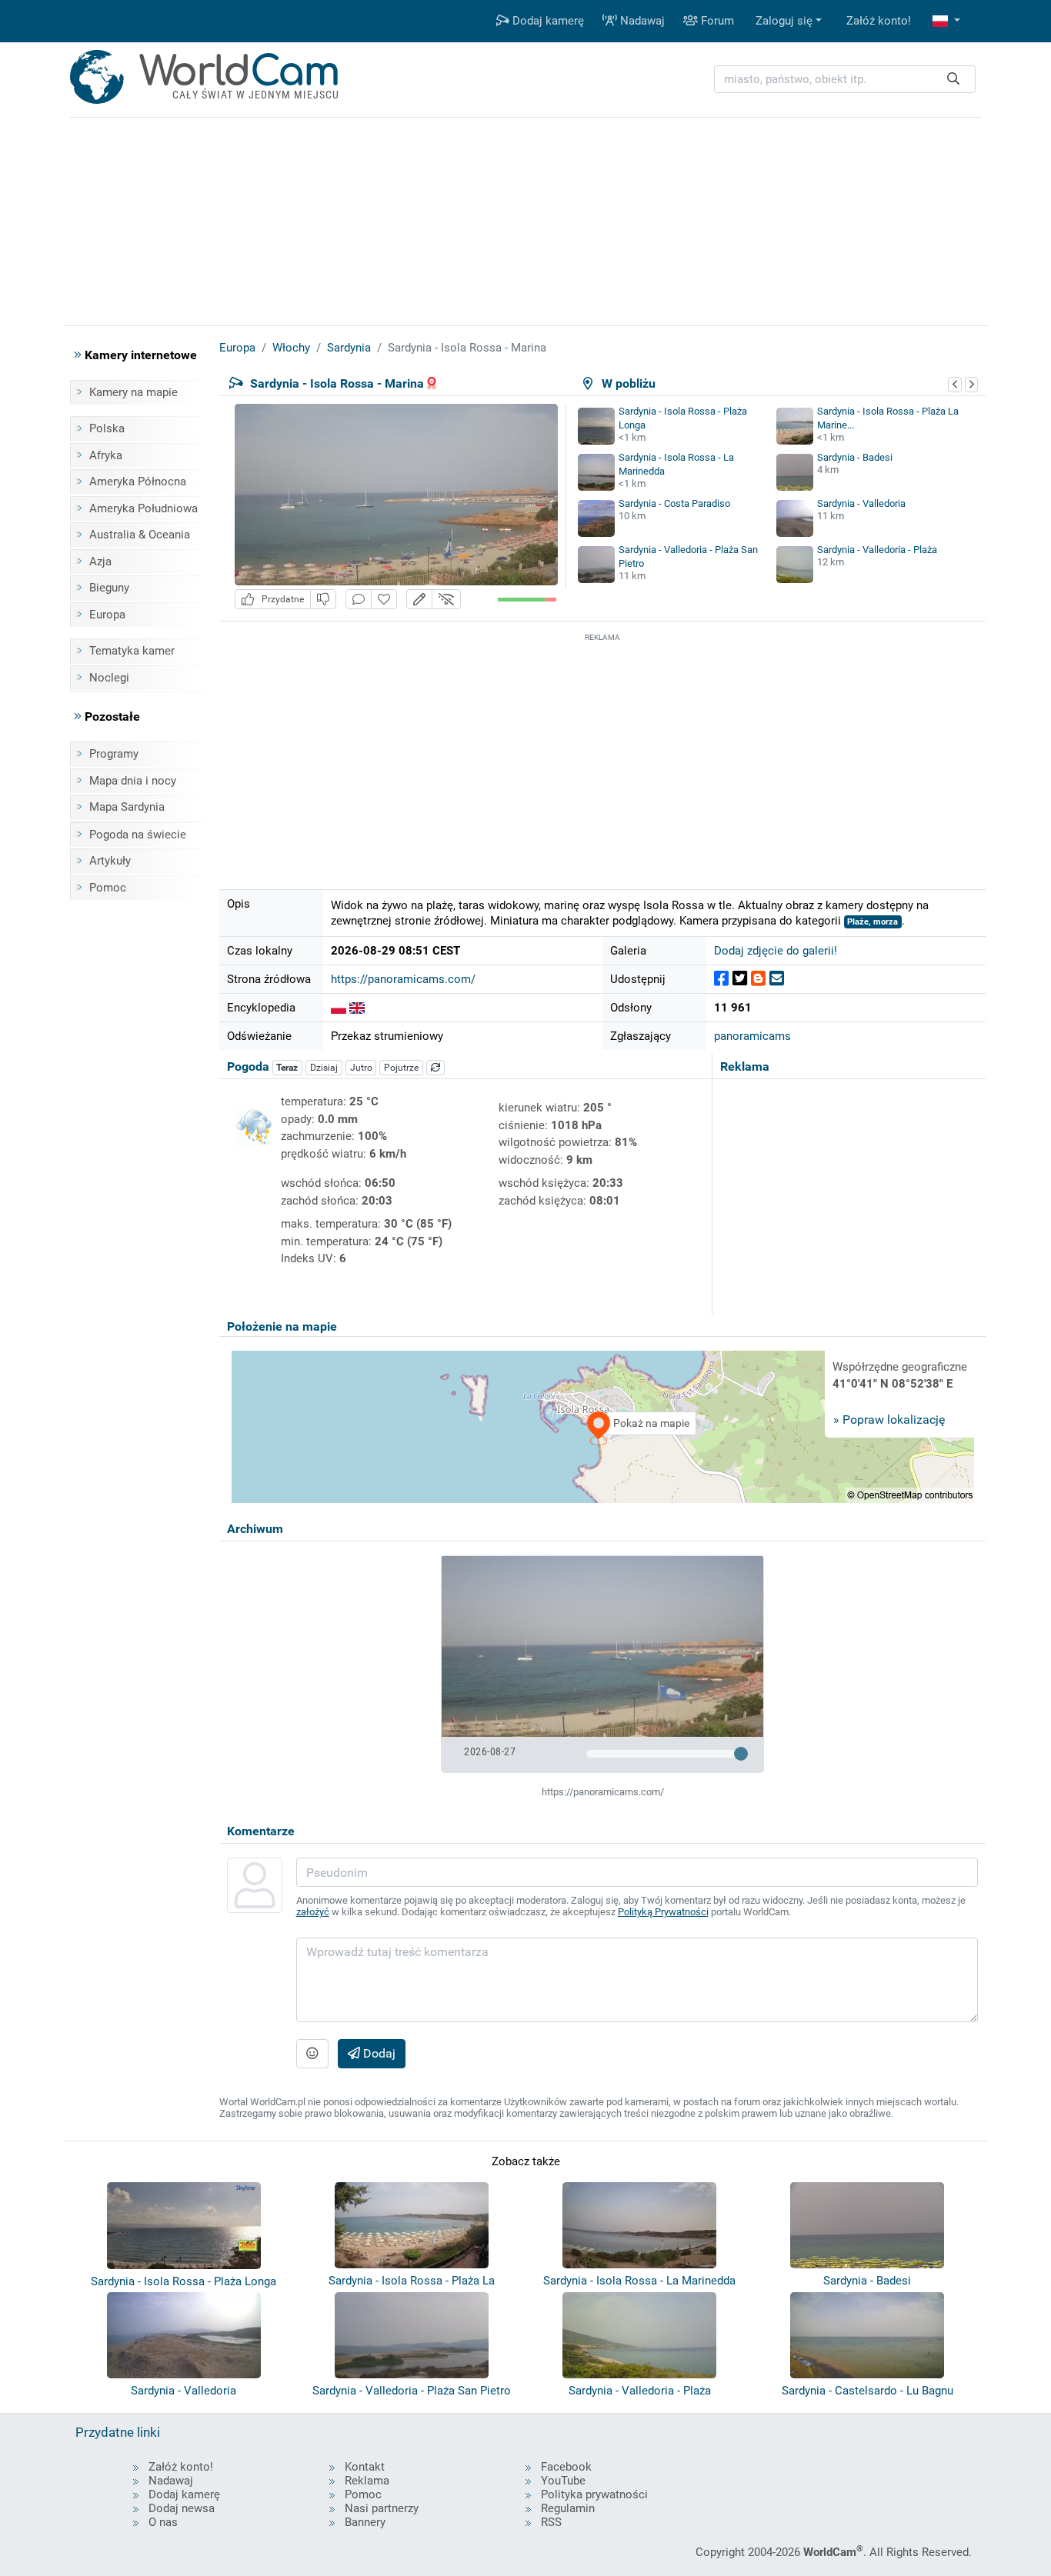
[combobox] (845, 80)
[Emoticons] (312, 2054)
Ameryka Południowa (143, 508)
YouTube (563, 2481)
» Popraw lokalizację (889, 1420)
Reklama (367, 2481)
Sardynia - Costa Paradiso (674, 503)
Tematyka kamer (132, 651)
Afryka (106, 455)
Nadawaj (641, 21)
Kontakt (365, 2467)
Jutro (361, 1068)
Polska (107, 428)
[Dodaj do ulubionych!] (384, 600)
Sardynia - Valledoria (861, 503)
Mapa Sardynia (127, 807)
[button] (946, 21)
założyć (313, 1912)
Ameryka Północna (138, 482)
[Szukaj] (953, 80)
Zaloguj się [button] (784, 21)
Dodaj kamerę (547, 21)
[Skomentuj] (359, 600)
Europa (107, 615)
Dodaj (378, 2053)
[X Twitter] (740, 979)
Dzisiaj (324, 1068)
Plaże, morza (872, 922)
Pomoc (108, 888)
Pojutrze (401, 1068)
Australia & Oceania (140, 535)
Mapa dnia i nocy (133, 781)
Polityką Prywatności (663, 1912)
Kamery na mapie (133, 392)
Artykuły (110, 861)
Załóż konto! (879, 21)
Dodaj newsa (182, 2508)
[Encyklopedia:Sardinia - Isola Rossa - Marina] (357, 1008)
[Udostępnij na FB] (721, 979)
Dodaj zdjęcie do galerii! (776, 951)
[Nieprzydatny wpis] (323, 600)
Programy (114, 754)
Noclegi (109, 678)
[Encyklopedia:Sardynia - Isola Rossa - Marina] (339, 1008)
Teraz (287, 1068)
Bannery (365, 2522)
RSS (551, 2522)
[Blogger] (758, 979)
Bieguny (109, 588)
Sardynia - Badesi (855, 457)
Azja (100, 562)
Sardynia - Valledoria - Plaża (877, 550)
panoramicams (752, 1036)
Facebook (566, 2467)
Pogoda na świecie (138, 835)
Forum (716, 21)
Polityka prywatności (594, 2494)
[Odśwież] (435, 1068)
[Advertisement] (602, 753)
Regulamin (568, 2508)
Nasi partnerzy (382, 2508)
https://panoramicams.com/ (403, 979)
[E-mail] (777, 979)
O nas (163, 2522)
